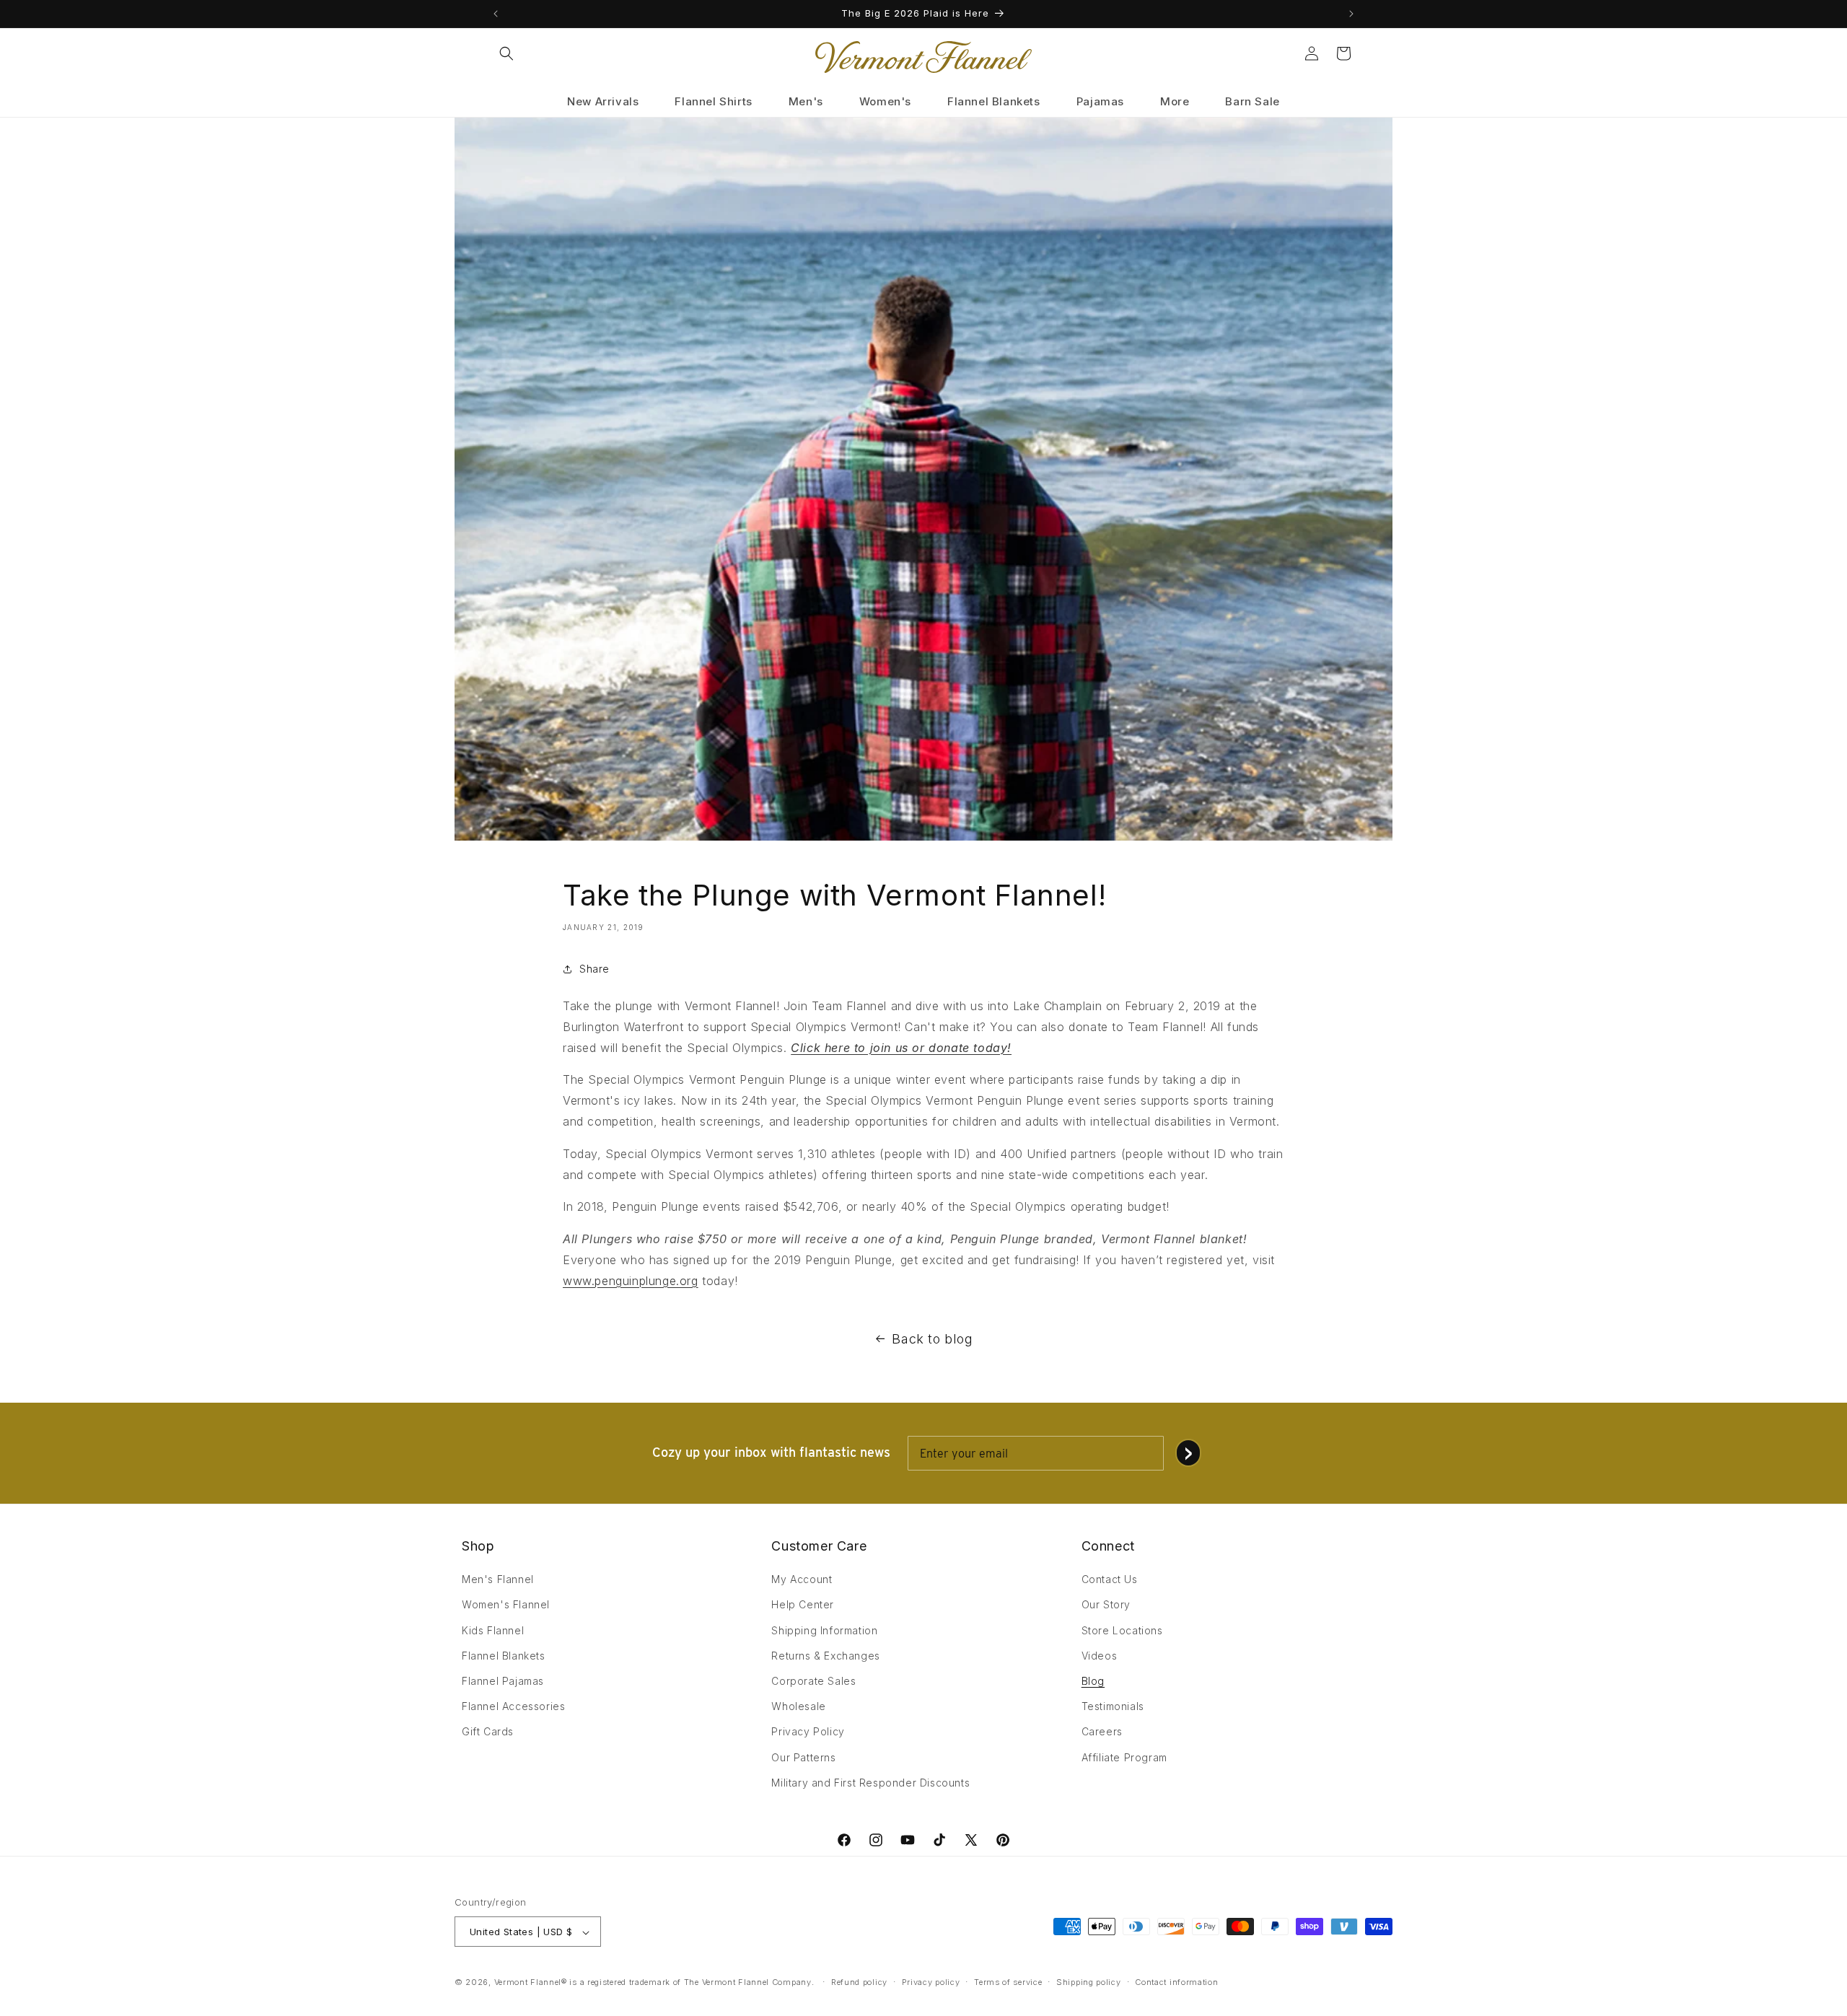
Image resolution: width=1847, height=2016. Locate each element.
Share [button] (595, 969)
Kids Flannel (493, 1630)
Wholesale (798, 1706)
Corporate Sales (813, 1681)
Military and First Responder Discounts (870, 1783)
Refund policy (859, 1982)
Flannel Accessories (513, 1706)
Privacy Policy (808, 1732)
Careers (1102, 1732)
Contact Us (1110, 1579)
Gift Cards (488, 1732)
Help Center (803, 1605)
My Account (802, 1579)
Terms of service (1008, 1982)
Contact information (1176, 1982)
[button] (506, 53)
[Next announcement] (1351, 14)
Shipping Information (824, 1630)
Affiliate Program (1124, 1757)
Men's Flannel (498, 1579)
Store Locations (1122, 1630)
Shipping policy (1089, 1982)
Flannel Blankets (504, 1656)
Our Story (1106, 1605)
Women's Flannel (506, 1605)
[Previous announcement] (496, 14)
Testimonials (1113, 1706)
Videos (1100, 1656)
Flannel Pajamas (503, 1681)
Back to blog (932, 1339)
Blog (1093, 1681)
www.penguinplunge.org (631, 1281)
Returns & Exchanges (825, 1656)
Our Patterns (803, 1757)
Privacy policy (931, 1982)
